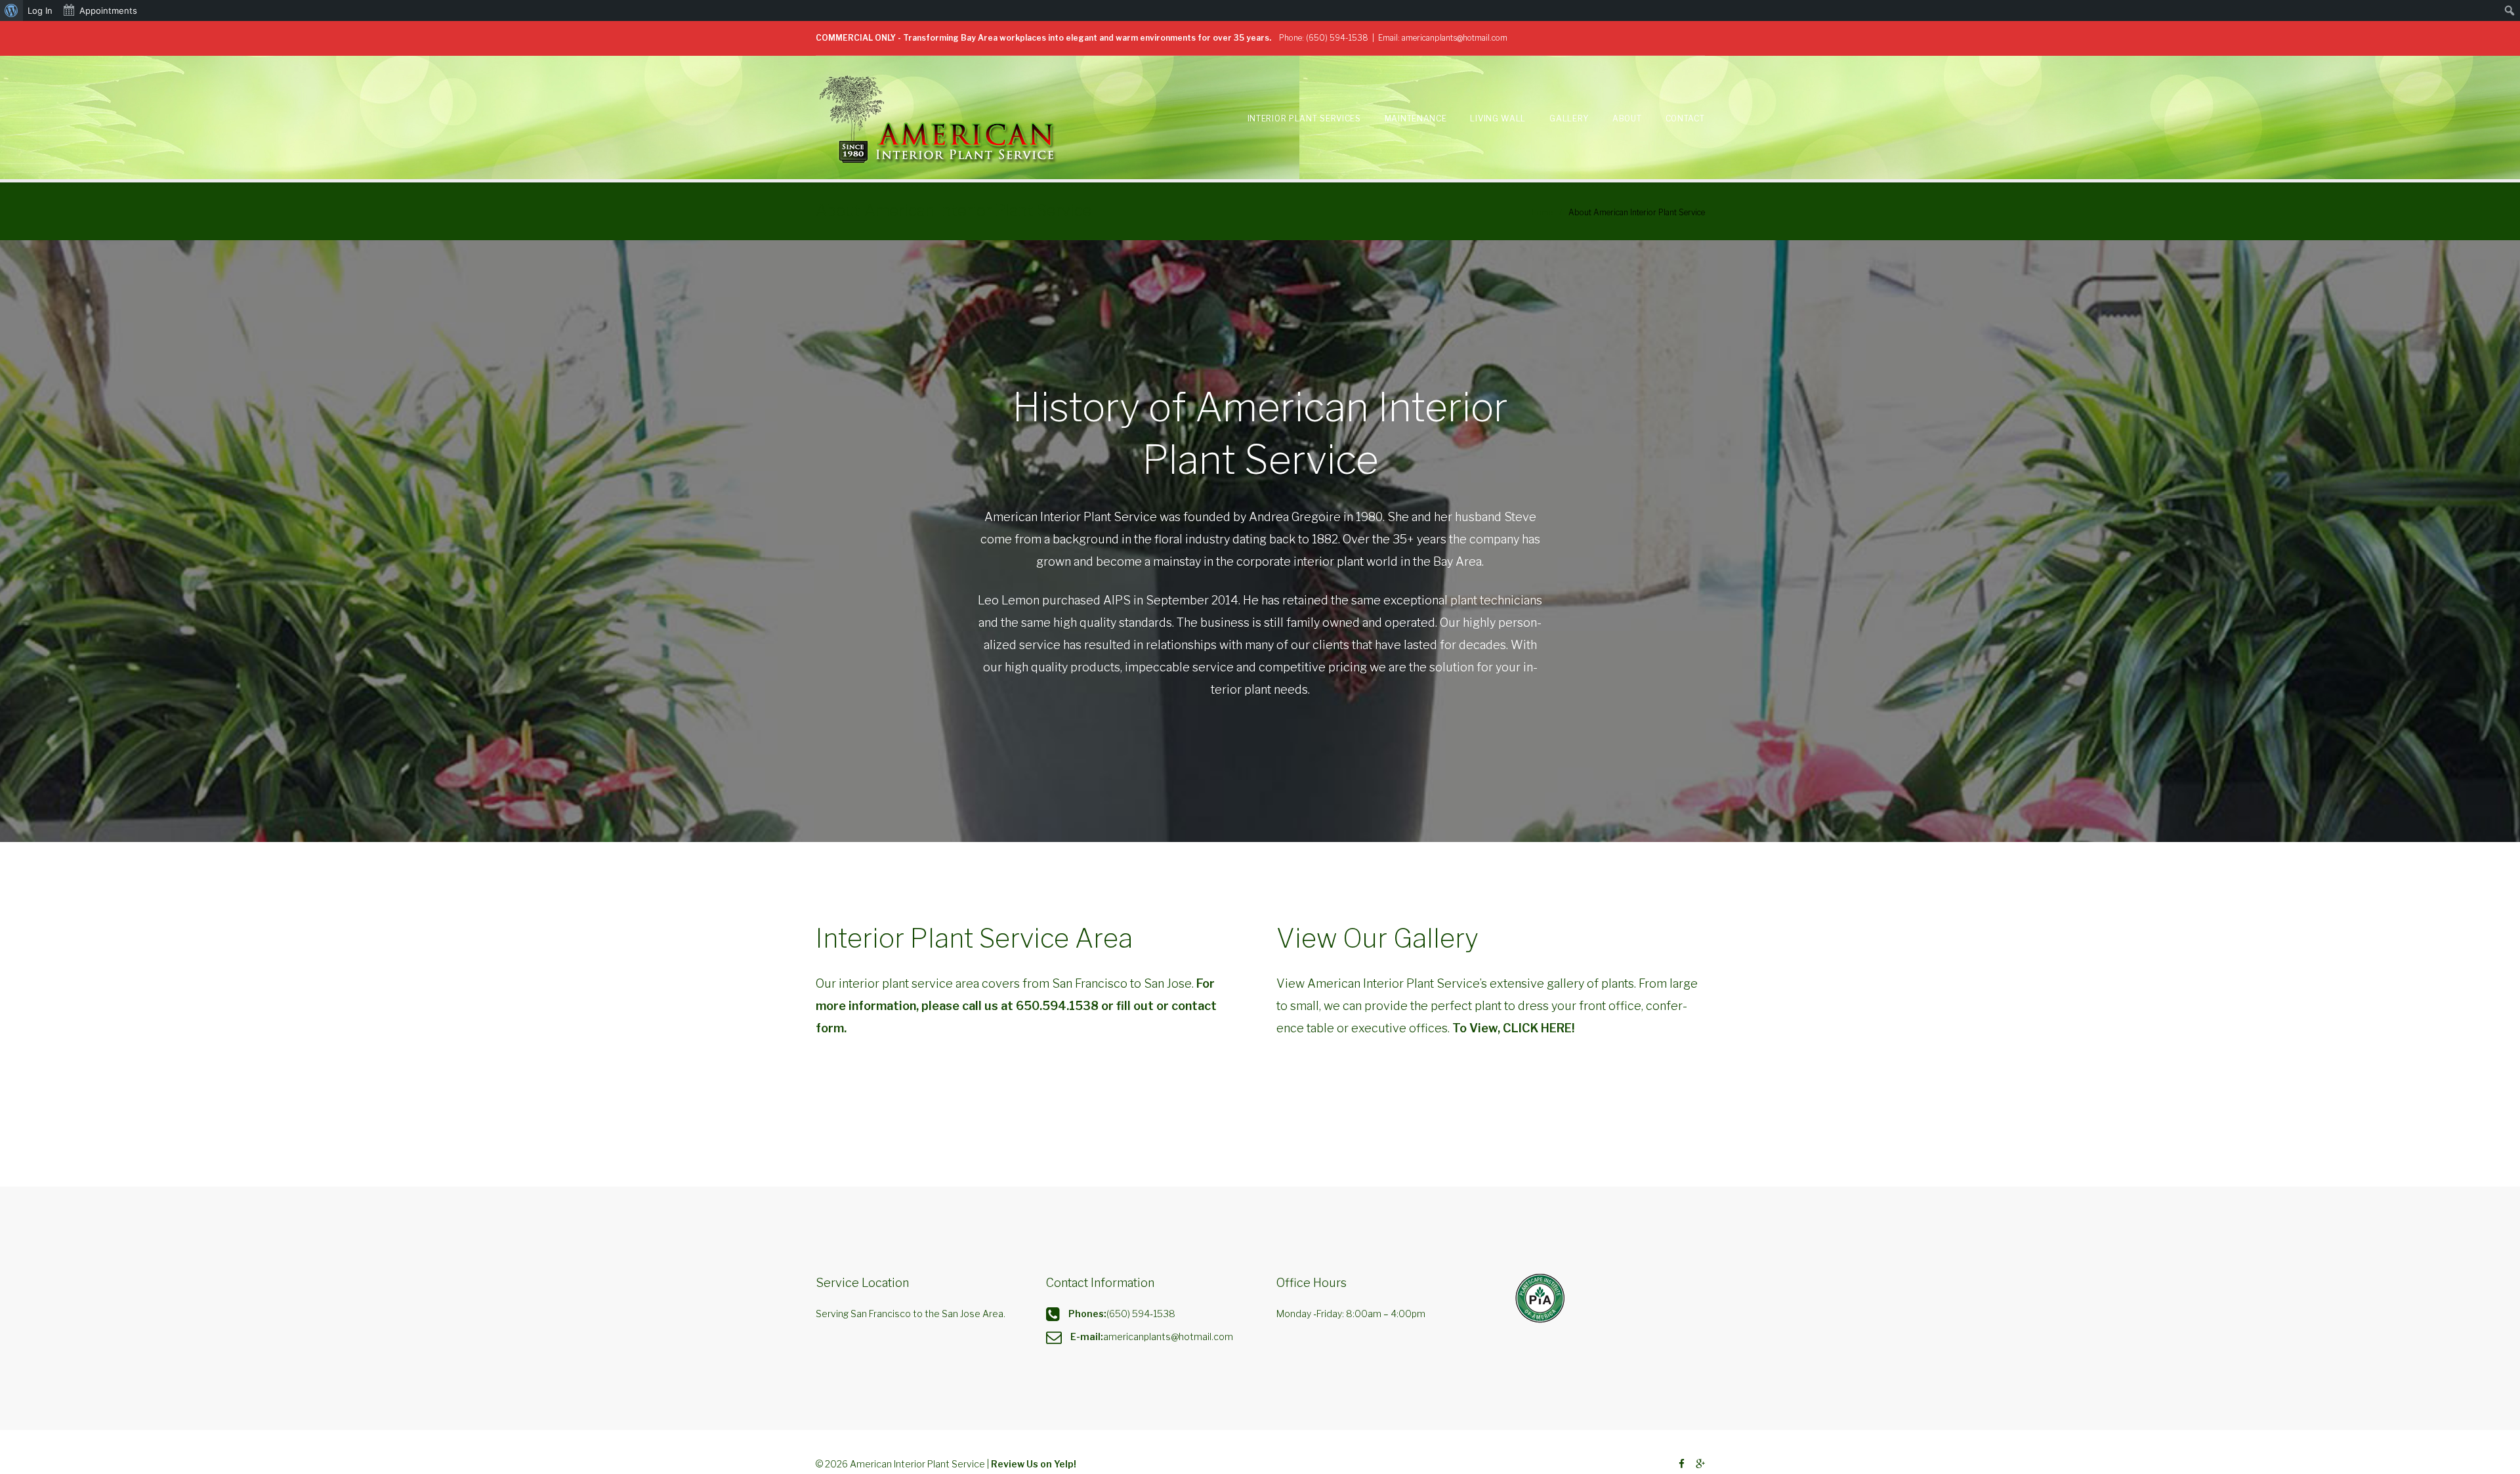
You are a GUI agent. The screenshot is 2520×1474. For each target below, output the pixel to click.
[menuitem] (11, 11)
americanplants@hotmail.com (1455, 38)
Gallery (1569, 118)
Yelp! (1065, 1464)
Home (1542, 212)
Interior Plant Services (1304, 118)
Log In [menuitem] (40, 11)
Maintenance (1416, 118)
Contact (1685, 118)
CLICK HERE (1537, 1028)
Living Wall (1498, 118)
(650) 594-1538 (1337, 38)
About (1627, 118)
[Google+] (1700, 1464)
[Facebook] (1682, 1464)
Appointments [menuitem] (108, 11)
